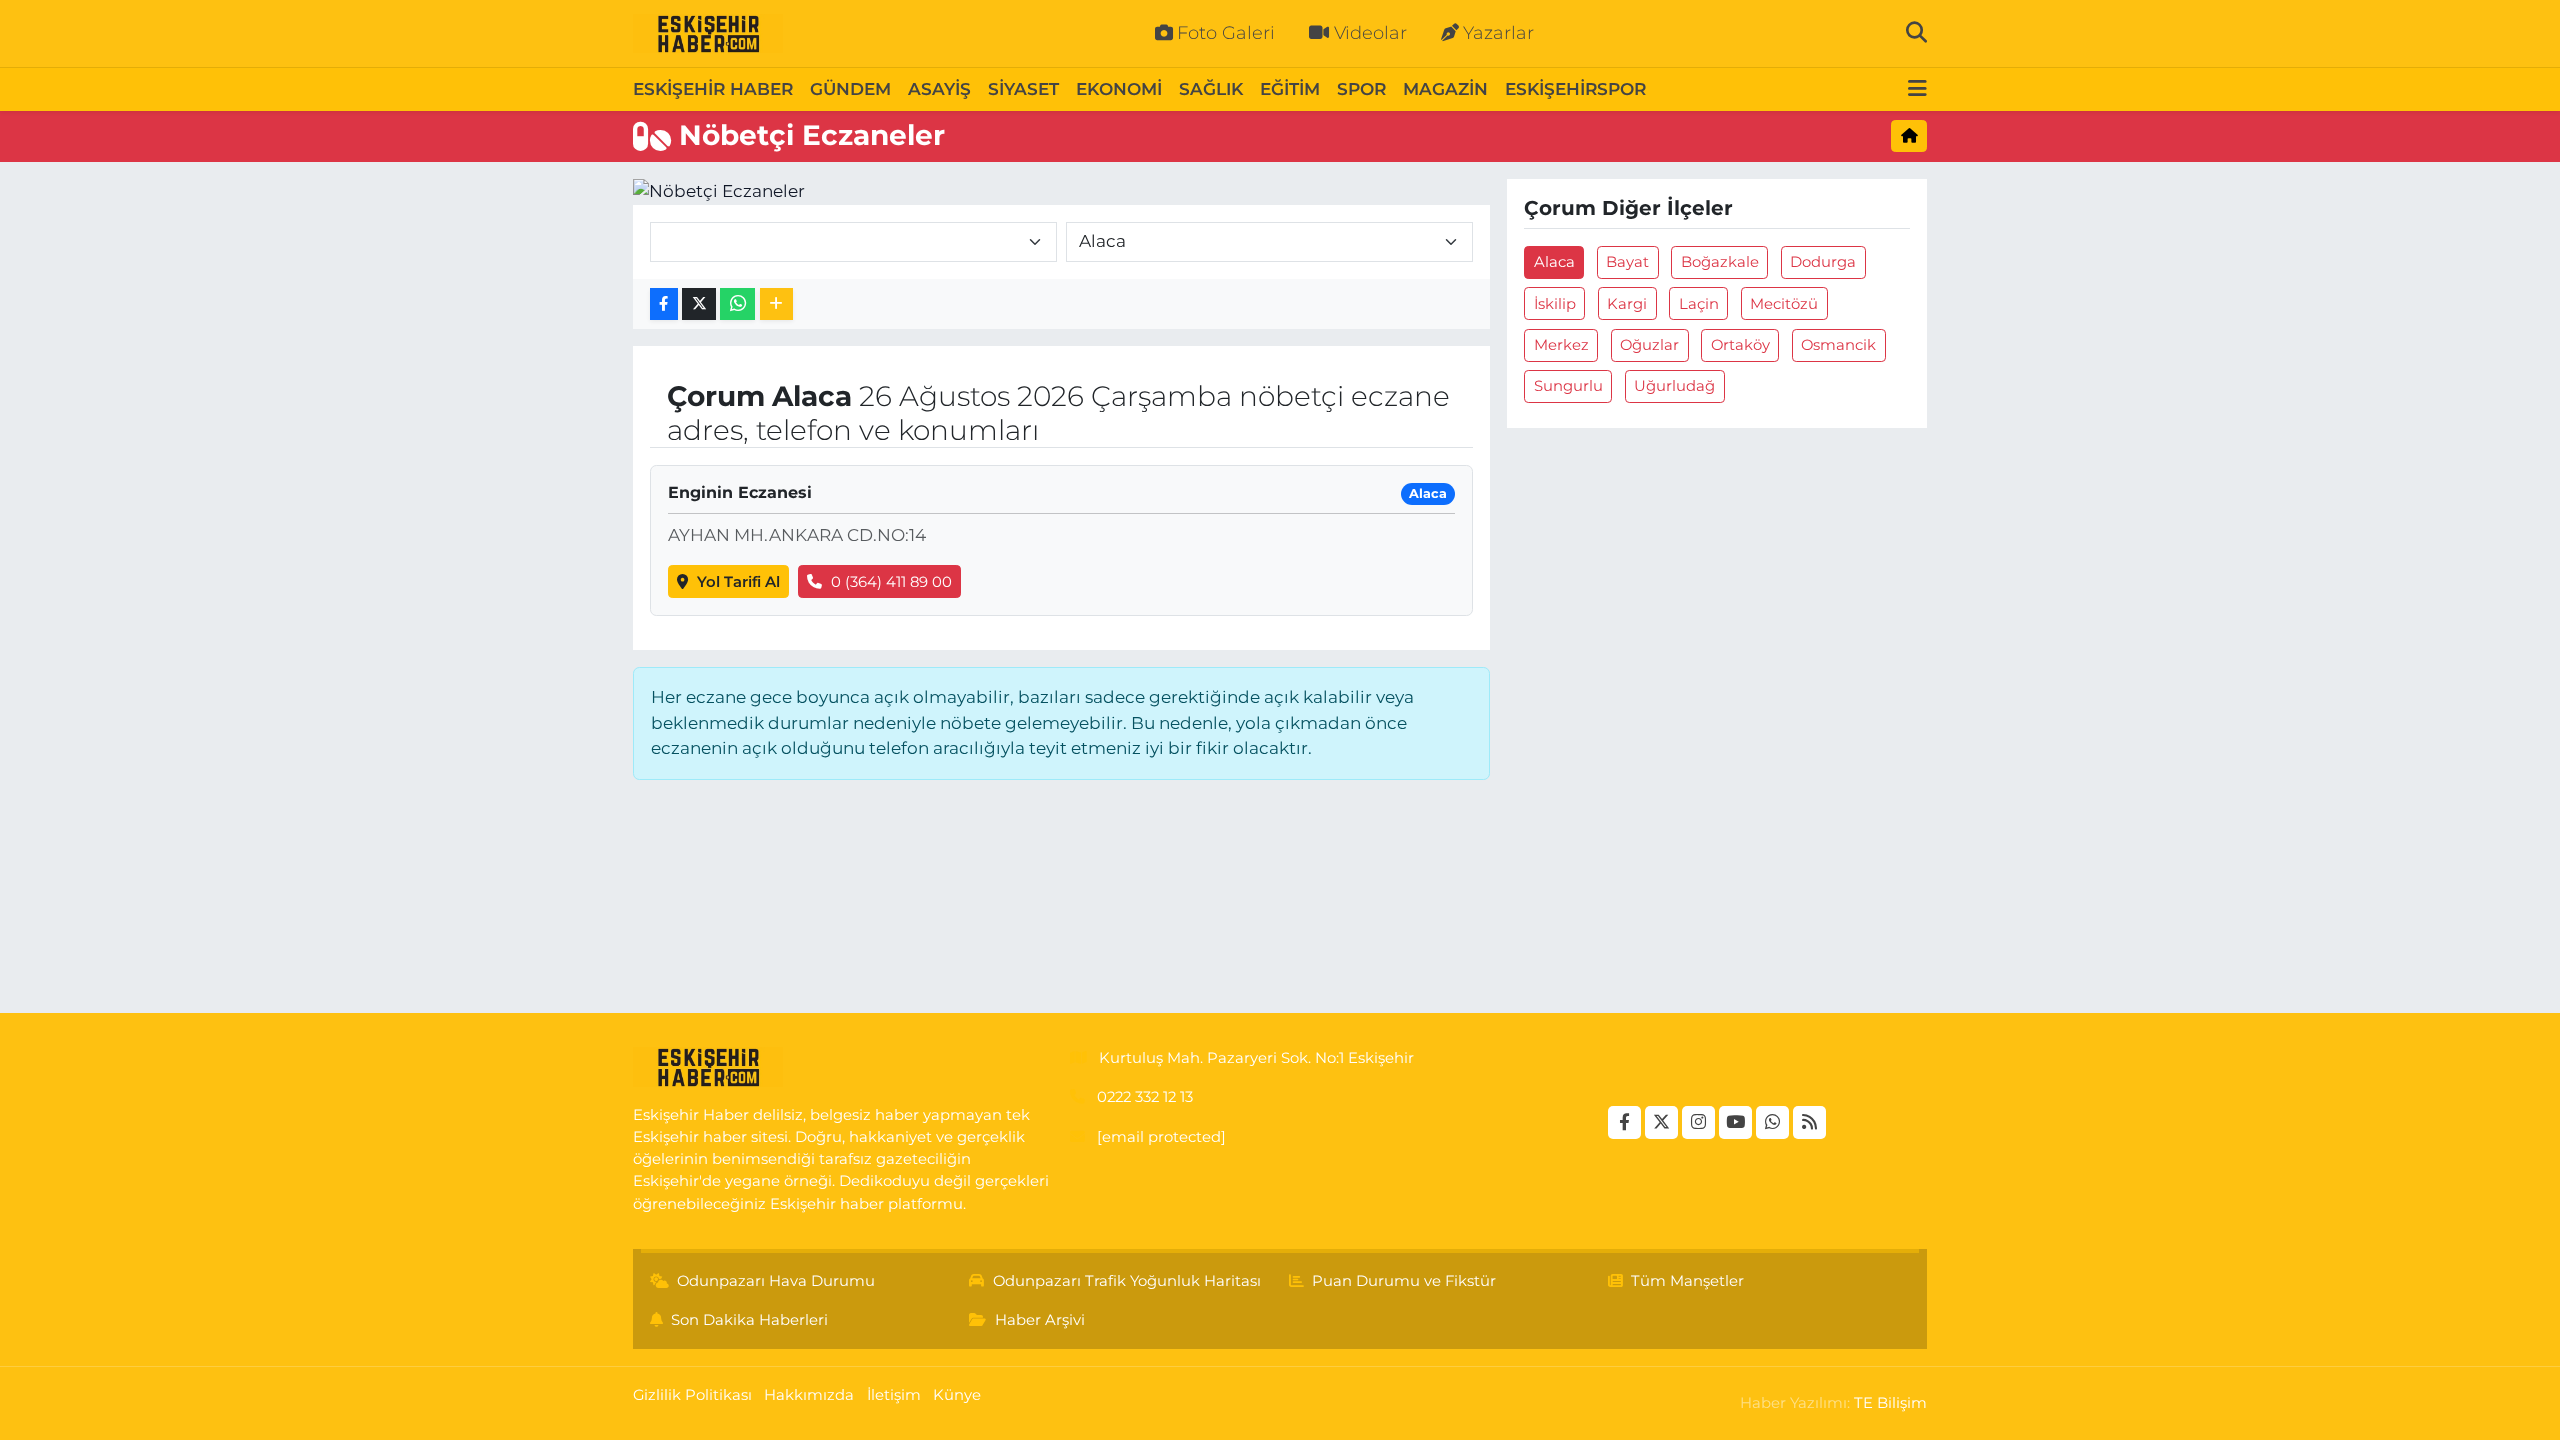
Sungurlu (1568, 386)
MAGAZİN (1445, 89)
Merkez (1561, 345)
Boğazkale (1720, 262)
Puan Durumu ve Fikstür (1404, 1281)
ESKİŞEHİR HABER (713, 89)
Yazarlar (1498, 33)
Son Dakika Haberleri (749, 1320)
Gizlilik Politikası (692, 1395)
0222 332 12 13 (1145, 1097)
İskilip (1555, 304)
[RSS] (1809, 1122)
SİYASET (1023, 89)
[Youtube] (1735, 1122)
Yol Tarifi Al (738, 582)
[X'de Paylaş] (699, 304)
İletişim (894, 1395)
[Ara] (1916, 33)
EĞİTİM (1290, 89)
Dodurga (1823, 262)
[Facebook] (1624, 1122)
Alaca (1554, 262)
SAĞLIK (1211, 89)
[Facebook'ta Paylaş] (664, 304)
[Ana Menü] (1917, 89)
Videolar (1370, 33)
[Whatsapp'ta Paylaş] (737, 304)
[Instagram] (1698, 1122)
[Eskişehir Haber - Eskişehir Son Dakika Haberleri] (708, 34)
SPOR (1361, 89)
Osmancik (1838, 345)
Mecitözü (1784, 304)
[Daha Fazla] (776, 304)
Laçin (1699, 304)
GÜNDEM (850, 89)
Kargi (1627, 304)
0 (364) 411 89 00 (891, 582)
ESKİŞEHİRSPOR (1575, 89)
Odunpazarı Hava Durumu (776, 1281)
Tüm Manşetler (1687, 1281)
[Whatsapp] (1772, 1122)
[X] (1661, 1122)
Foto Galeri (1226, 33)
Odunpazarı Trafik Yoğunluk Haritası (1127, 1281)
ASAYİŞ (939, 89)
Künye (957, 1395)
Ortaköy (1740, 345)
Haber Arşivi (1040, 1320)
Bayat (1627, 262)
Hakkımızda (809, 1395)
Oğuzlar (1649, 345)
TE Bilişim (1890, 1403)
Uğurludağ (1674, 386)
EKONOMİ (1119, 89)
